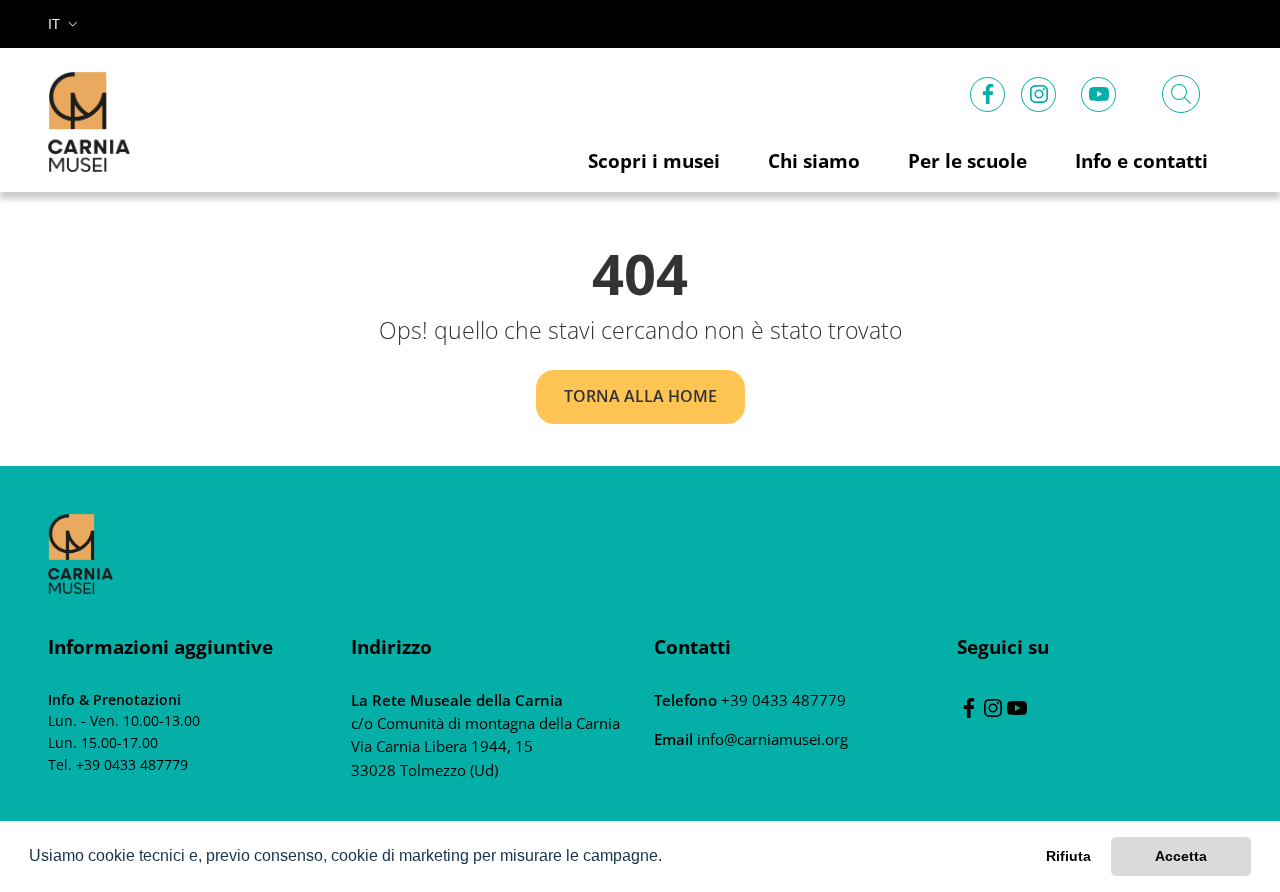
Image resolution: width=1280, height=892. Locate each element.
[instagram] (1039, 90)
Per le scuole (967, 160)
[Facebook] (988, 90)
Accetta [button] (1181, 856)
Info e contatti (1141, 160)
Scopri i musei (654, 160)
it (54, 23)
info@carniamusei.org (770, 739)
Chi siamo (814, 160)
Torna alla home (640, 396)
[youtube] (1099, 90)
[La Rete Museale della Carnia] (80, 552)
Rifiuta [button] (1068, 856)
